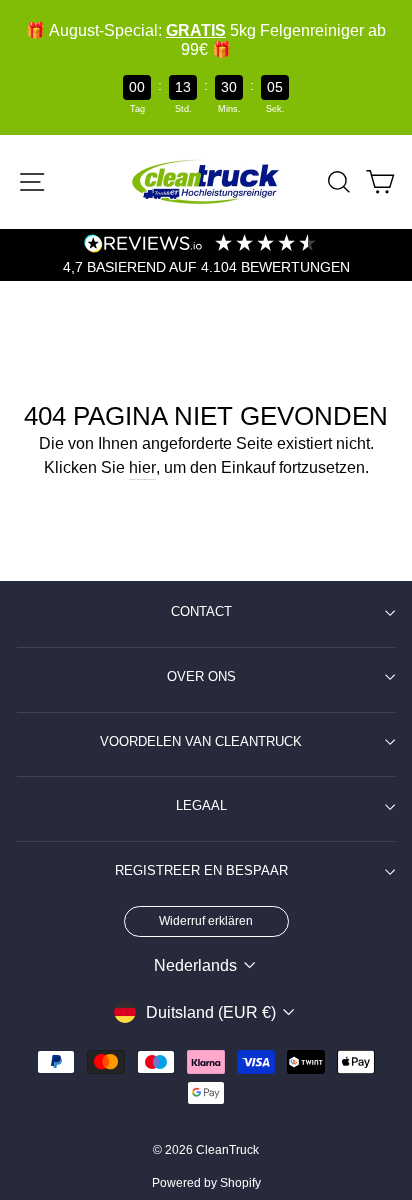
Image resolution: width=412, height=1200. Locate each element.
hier (142, 467)
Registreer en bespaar (201, 871)
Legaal (201, 806)
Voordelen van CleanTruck (201, 742)
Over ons (201, 677)
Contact (201, 612)
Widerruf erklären (206, 921)
